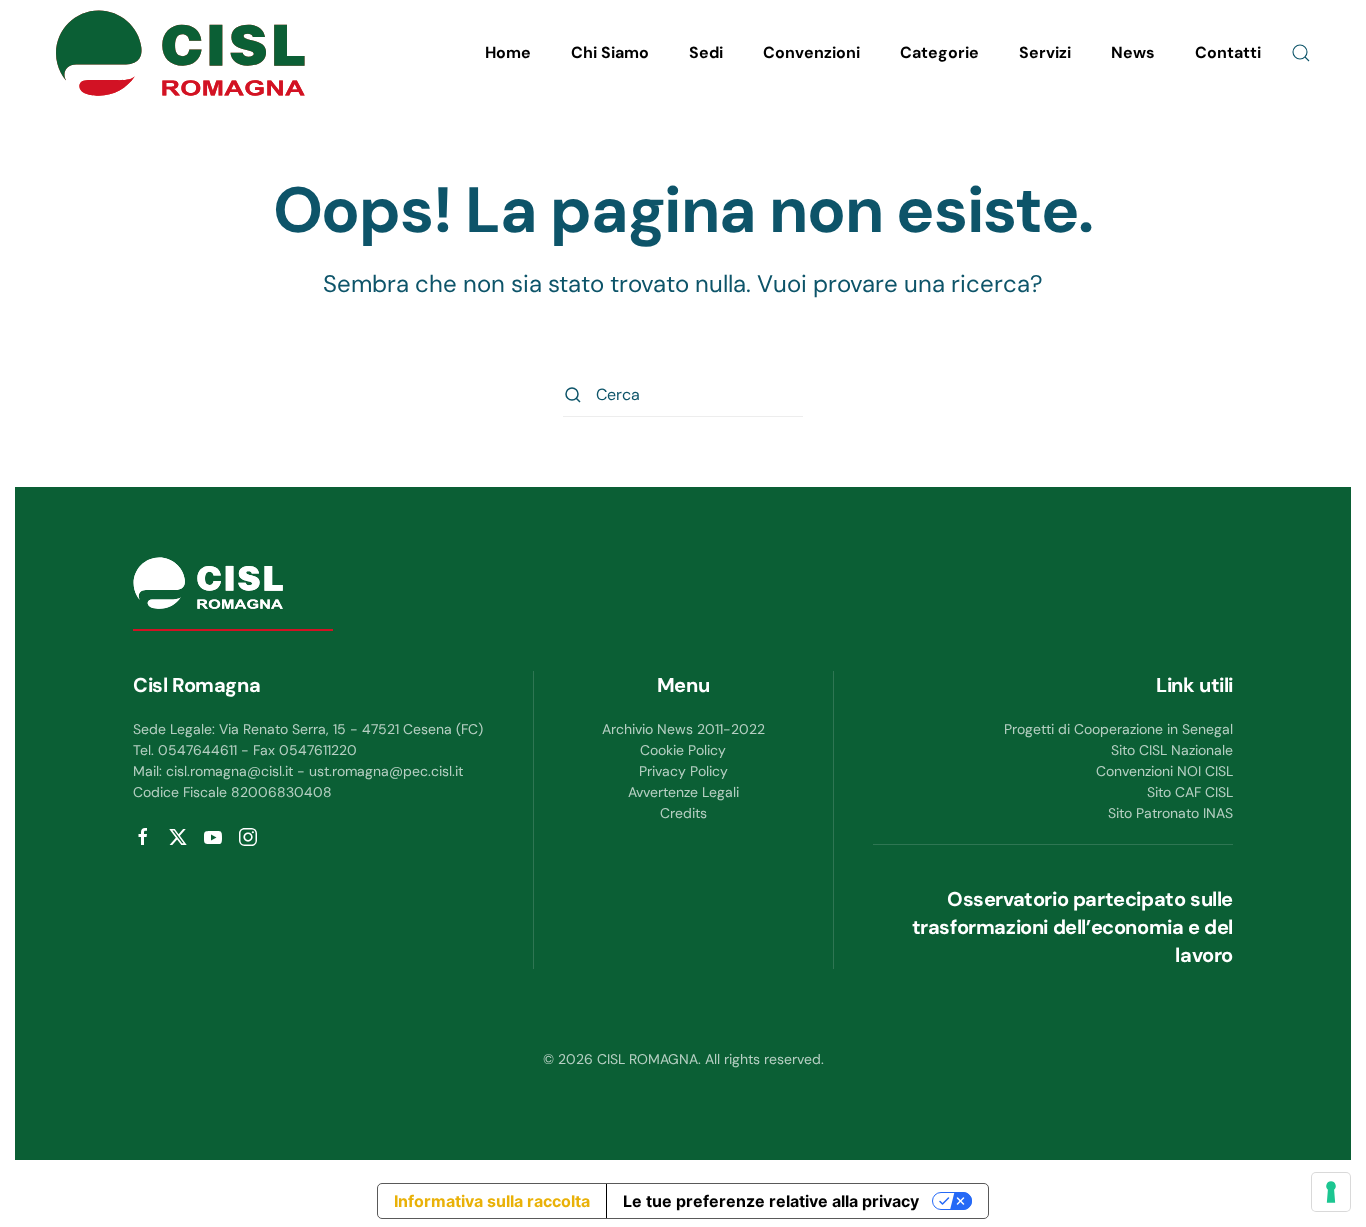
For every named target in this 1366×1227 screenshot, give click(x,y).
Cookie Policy (683, 750)
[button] (1301, 53)
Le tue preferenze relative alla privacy (771, 1201)
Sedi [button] (706, 52)
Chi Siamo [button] (610, 52)
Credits (683, 813)
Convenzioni (811, 52)
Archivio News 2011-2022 (683, 729)
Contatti (1228, 52)
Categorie (939, 52)
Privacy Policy (683, 771)
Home (508, 52)
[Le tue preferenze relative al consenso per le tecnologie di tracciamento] (1331, 1192)
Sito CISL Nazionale (1172, 750)
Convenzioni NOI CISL (1164, 771)
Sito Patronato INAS (1170, 813)
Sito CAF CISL (1190, 792)
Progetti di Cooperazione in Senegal (1118, 729)
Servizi (1045, 52)
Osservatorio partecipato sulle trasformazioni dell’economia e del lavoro (1072, 927)
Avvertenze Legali (683, 792)
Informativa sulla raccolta (492, 1201)
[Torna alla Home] (180, 53)
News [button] (1133, 52)
